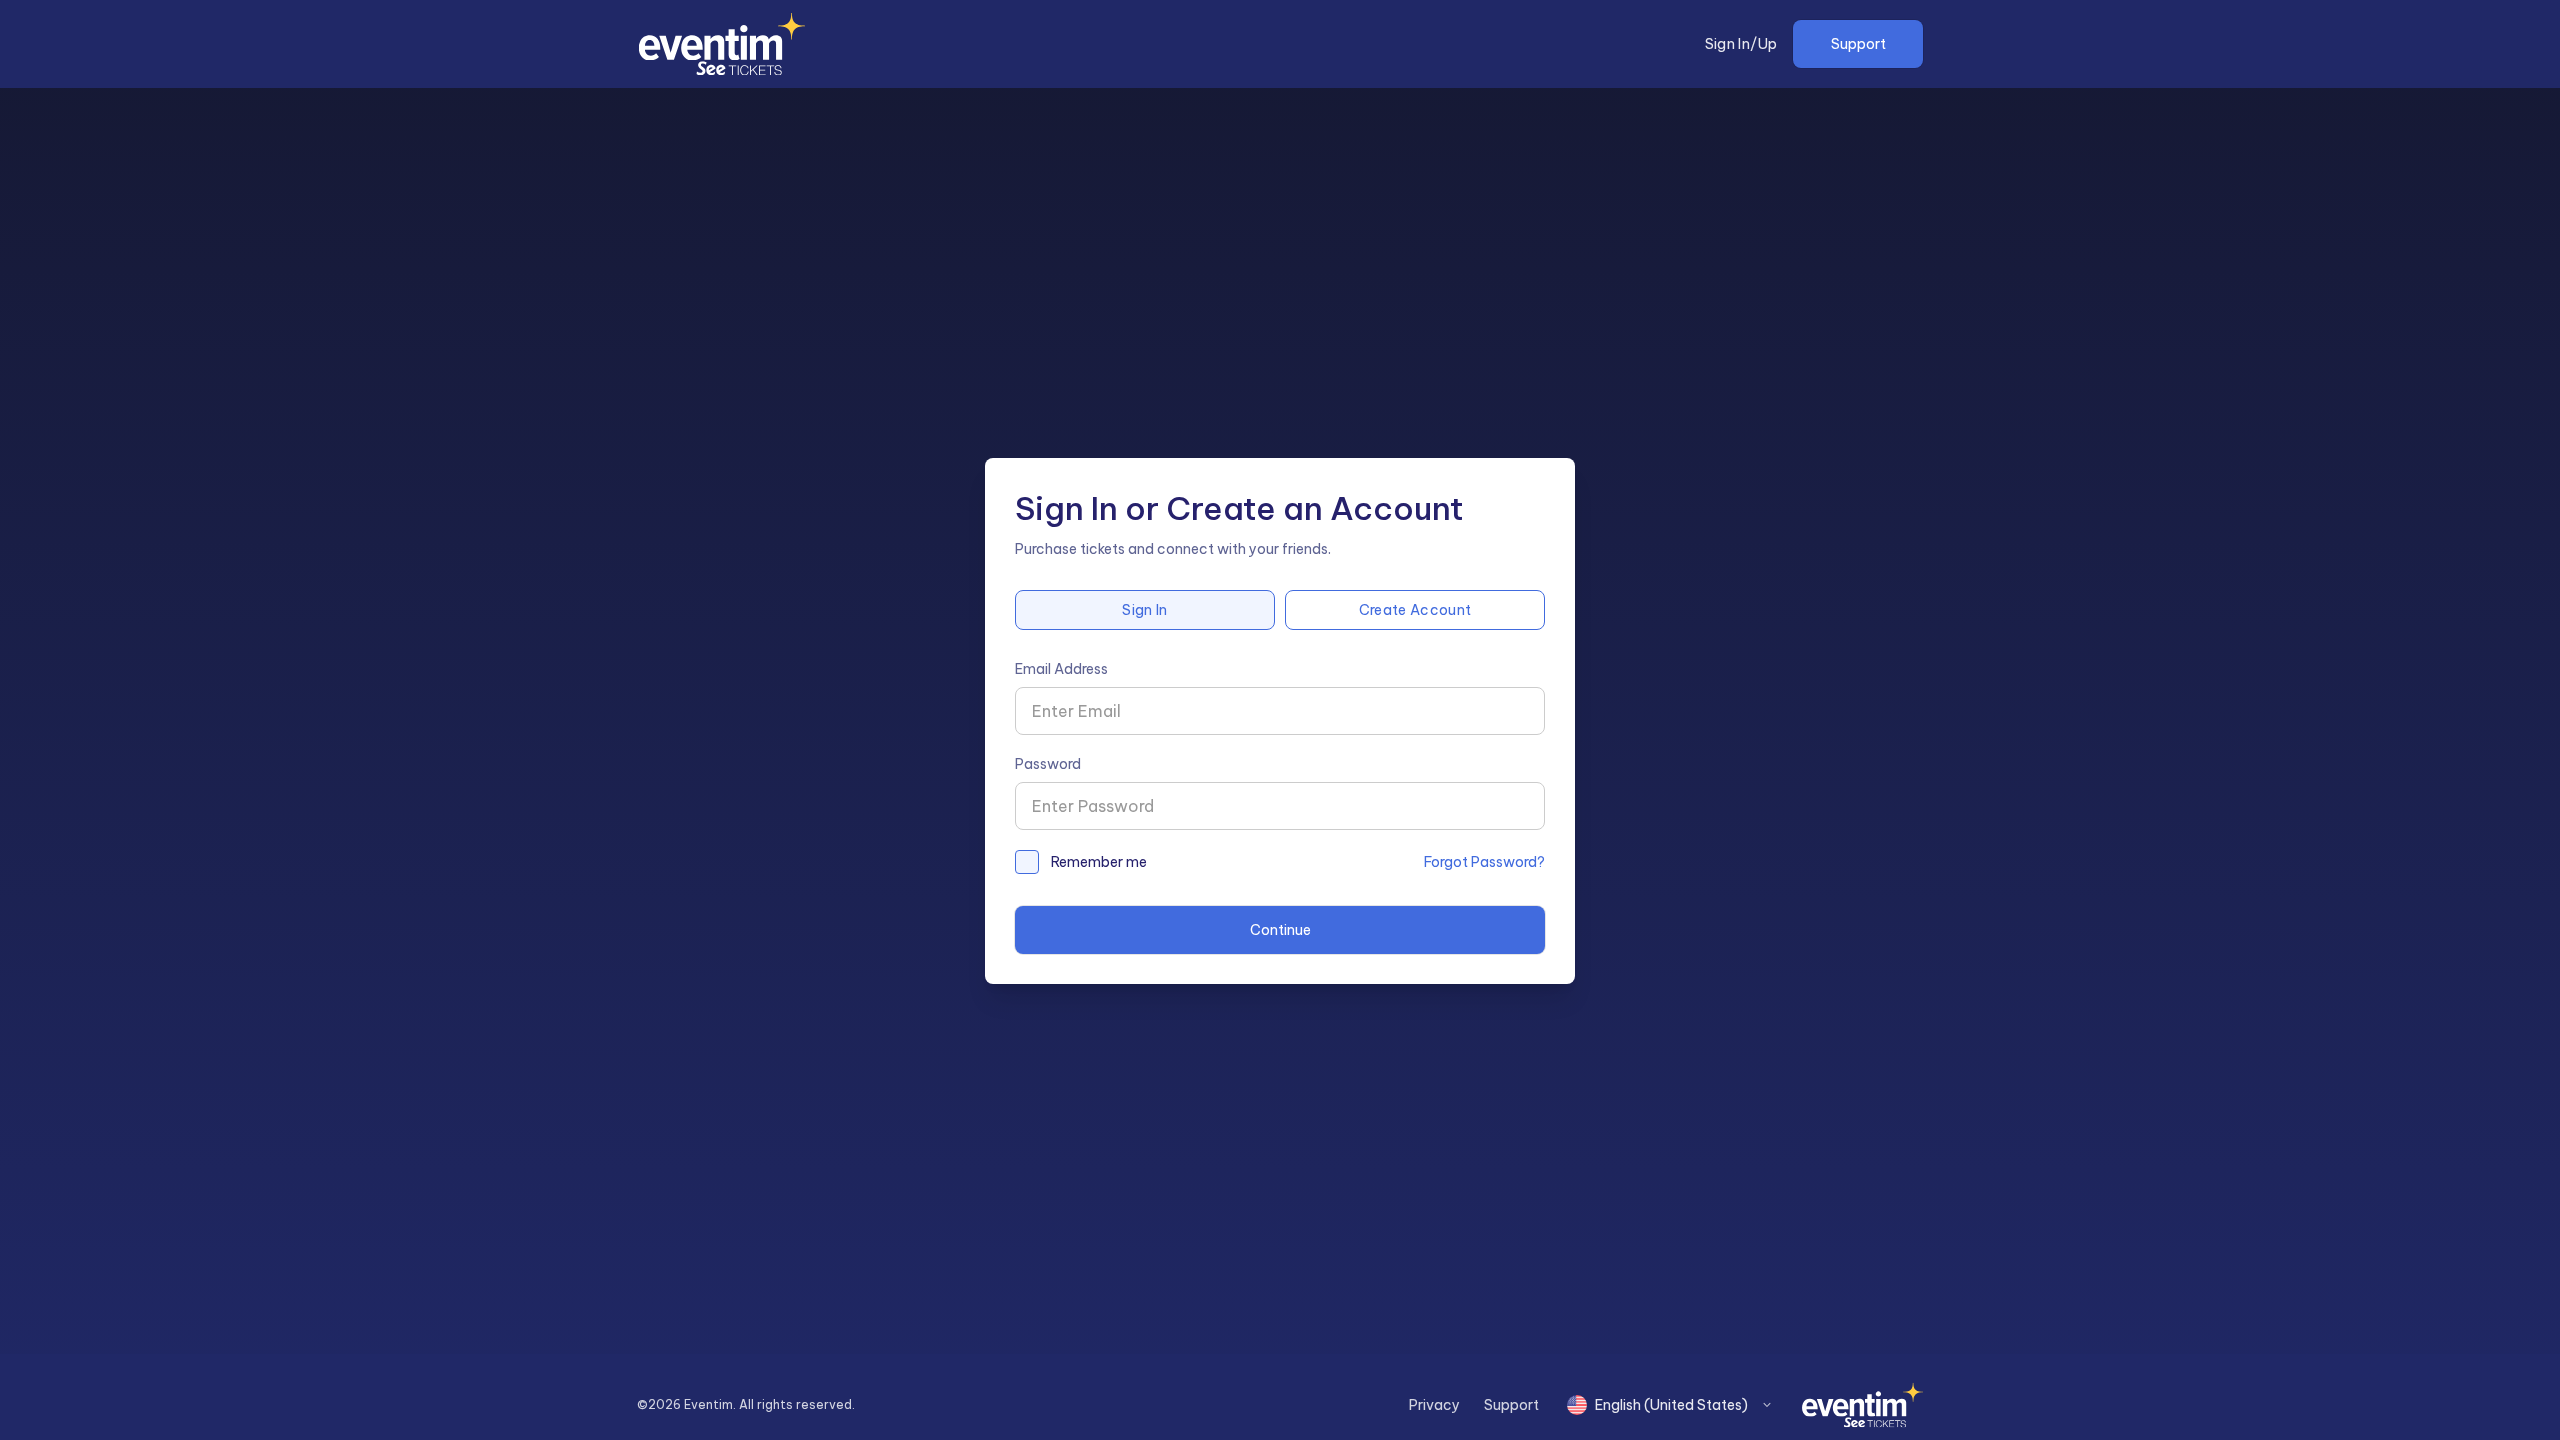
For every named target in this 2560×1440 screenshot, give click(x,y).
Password (1048, 764)
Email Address (1061, 669)
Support (1858, 44)
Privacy (1434, 1405)
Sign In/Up (1741, 44)
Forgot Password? (1484, 862)
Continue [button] (1280, 930)
